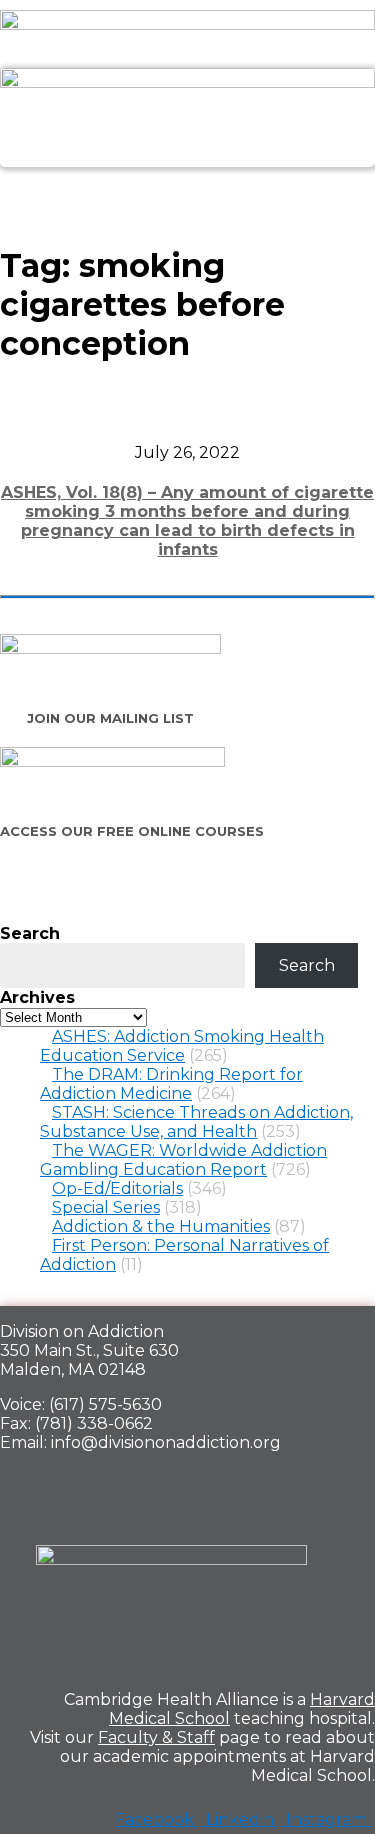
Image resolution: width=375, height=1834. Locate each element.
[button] (187, 189)
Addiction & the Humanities (161, 1226)
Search (30, 933)
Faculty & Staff (156, 1737)
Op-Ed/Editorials (117, 1188)
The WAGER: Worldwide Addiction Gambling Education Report (183, 1160)
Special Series (106, 1207)
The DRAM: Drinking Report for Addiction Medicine (171, 1084)
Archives (37, 997)
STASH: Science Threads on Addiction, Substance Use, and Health (196, 1122)
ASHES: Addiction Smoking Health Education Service (182, 1046)
